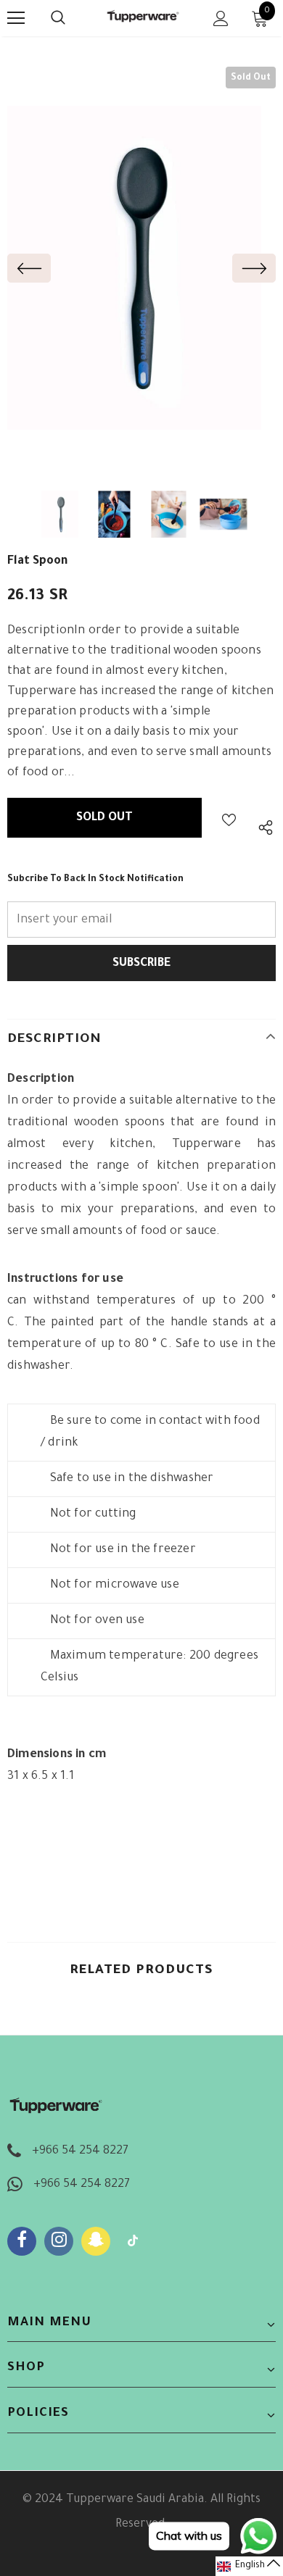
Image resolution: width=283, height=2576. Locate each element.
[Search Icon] (73, 18)
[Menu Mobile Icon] (16, 18)
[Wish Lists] (229, 818)
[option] (134, 268)
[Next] (254, 268)
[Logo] (143, 17)
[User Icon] (221, 18)
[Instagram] (59, 2241)
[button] (249, 2566)
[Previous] (29, 268)
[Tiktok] (133, 2241)
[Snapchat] (96, 2241)
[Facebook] (22, 2241)
